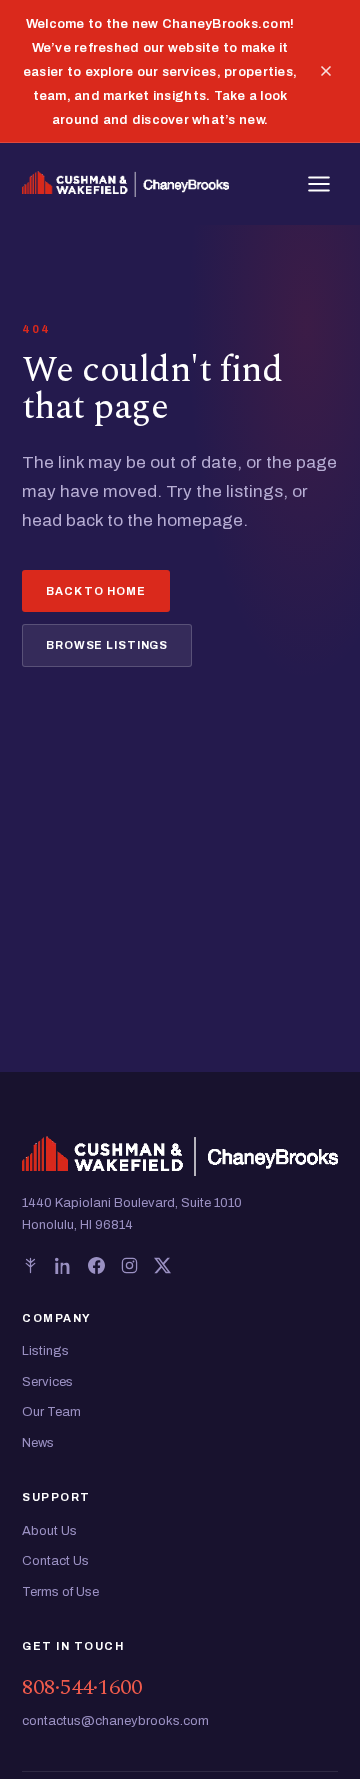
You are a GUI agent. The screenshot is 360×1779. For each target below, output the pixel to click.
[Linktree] (30, 1265)
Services (47, 1382)
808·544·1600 (82, 1687)
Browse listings (107, 645)
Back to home (96, 591)
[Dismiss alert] (326, 71)
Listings (45, 1351)
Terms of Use (60, 1592)
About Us (49, 1531)
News (38, 1443)
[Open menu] (319, 184)
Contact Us (55, 1561)
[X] (162, 1265)
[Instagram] (129, 1265)
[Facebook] (96, 1265)
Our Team (51, 1412)
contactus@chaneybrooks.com (115, 1721)
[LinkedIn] (63, 1265)
